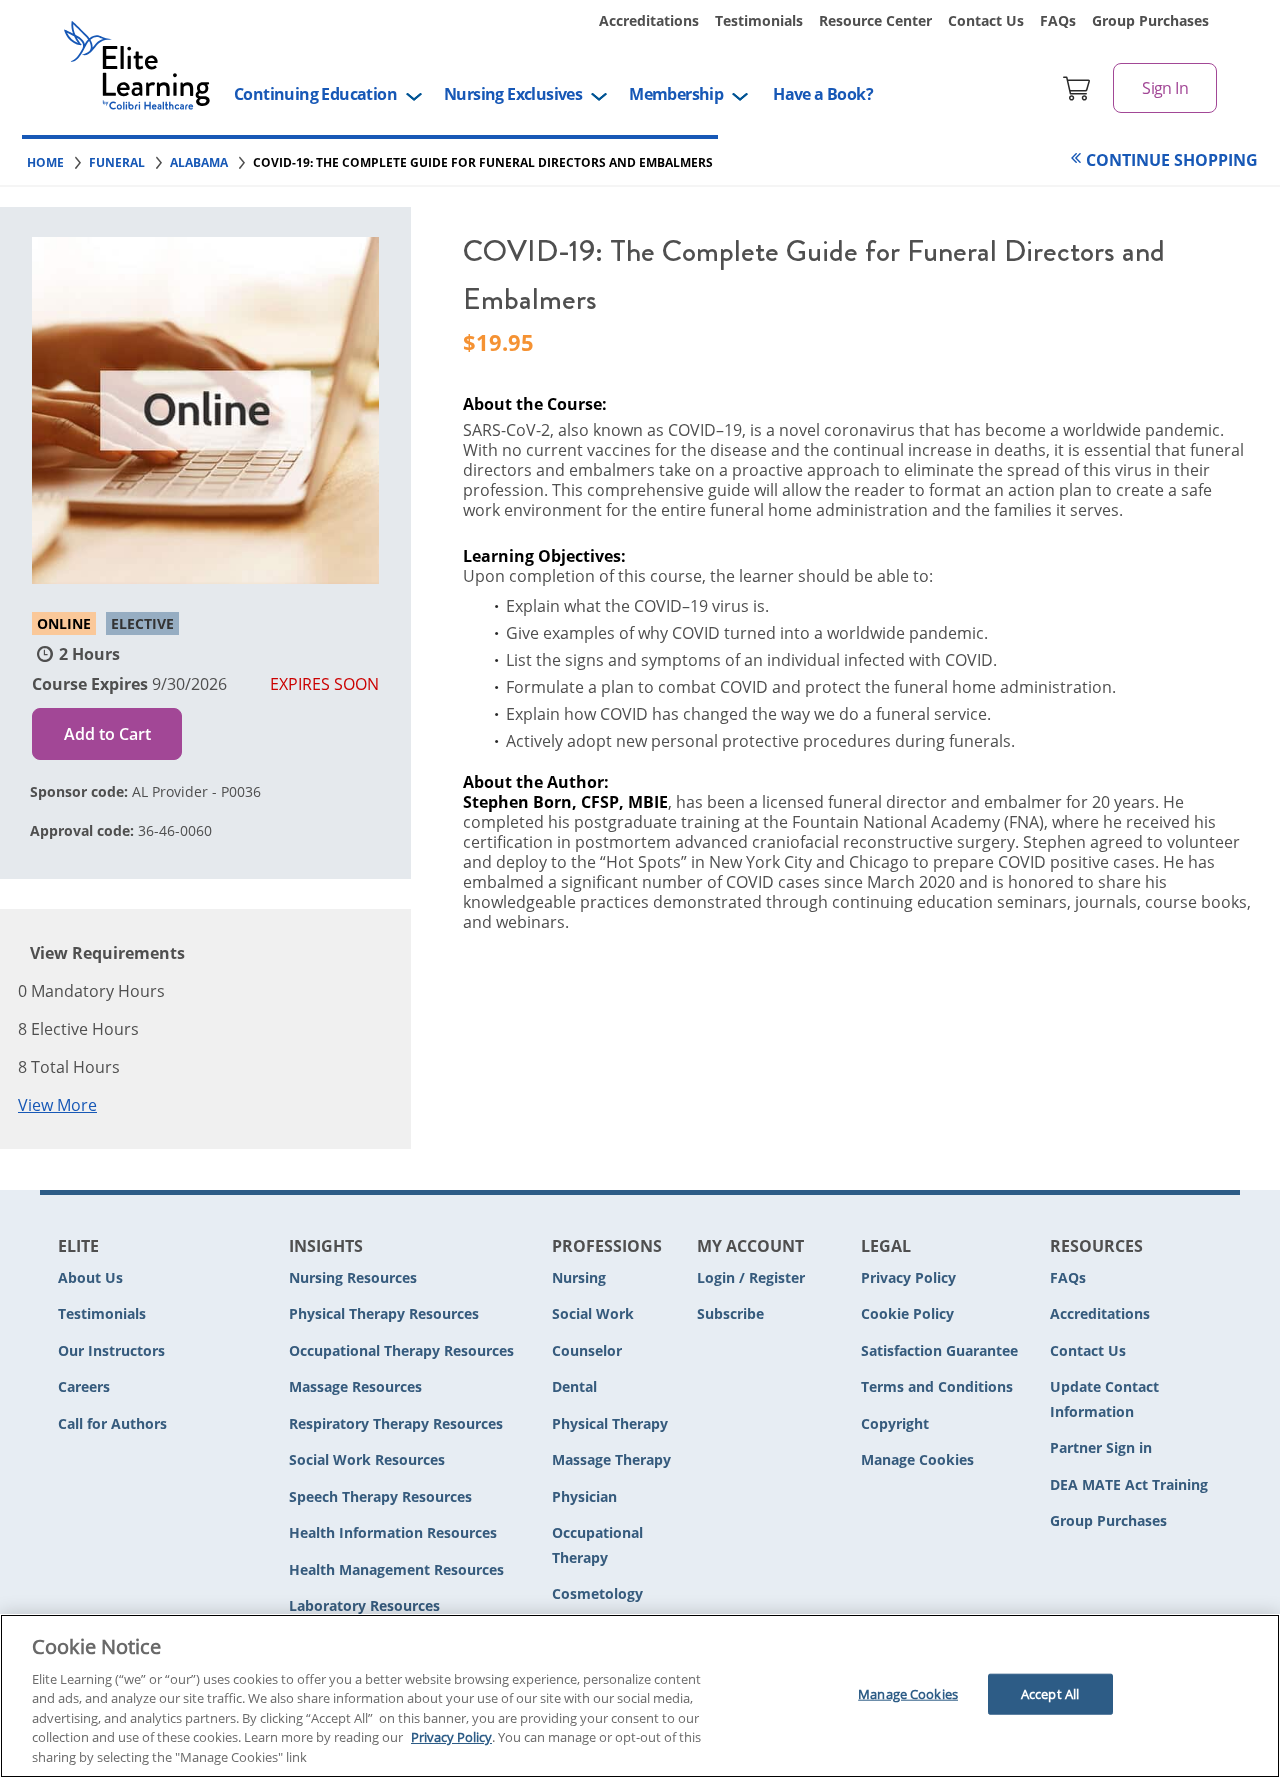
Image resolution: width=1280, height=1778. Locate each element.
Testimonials (759, 20)
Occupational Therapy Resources (401, 1350)
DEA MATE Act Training (1129, 1484)
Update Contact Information (1104, 1399)
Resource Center (875, 20)
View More (57, 1105)
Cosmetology (597, 1593)
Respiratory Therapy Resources (396, 1423)
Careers (84, 1386)
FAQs (1058, 20)
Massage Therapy (611, 1459)
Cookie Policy (907, 1313)
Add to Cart (107, 734)
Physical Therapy (610, 1423)
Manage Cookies (917, 1460)
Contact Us (986, 20)
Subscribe (730, 1313)
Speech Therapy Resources (380, 1496)
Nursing (579, 1277)
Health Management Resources (396, 1569)
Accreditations (649, 20)
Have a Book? (823, 94)
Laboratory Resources (364, 1605)
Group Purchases (1150, 20)
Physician (584, 1496)
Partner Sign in (1101, 1447)
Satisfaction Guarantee (939, 1350)
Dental (574, 1386)
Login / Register (751, 1277)
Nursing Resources (353, 1277)
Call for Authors (112, 1423)
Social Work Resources (367, 1459)
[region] (640, 1696)
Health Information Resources (393, 1532)
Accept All (1050, 1694)
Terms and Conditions (937, 1386)
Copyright (895, 1423)
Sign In (1165, 88)
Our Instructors (111, 1350)
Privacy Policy (908, 1277)
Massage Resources (355, 1386)
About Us (90, 1277)
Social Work (593, 1313)
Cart (1077, 88)
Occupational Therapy (597, 1545)
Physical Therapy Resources (384, 1313)
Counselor (587, 1350)
